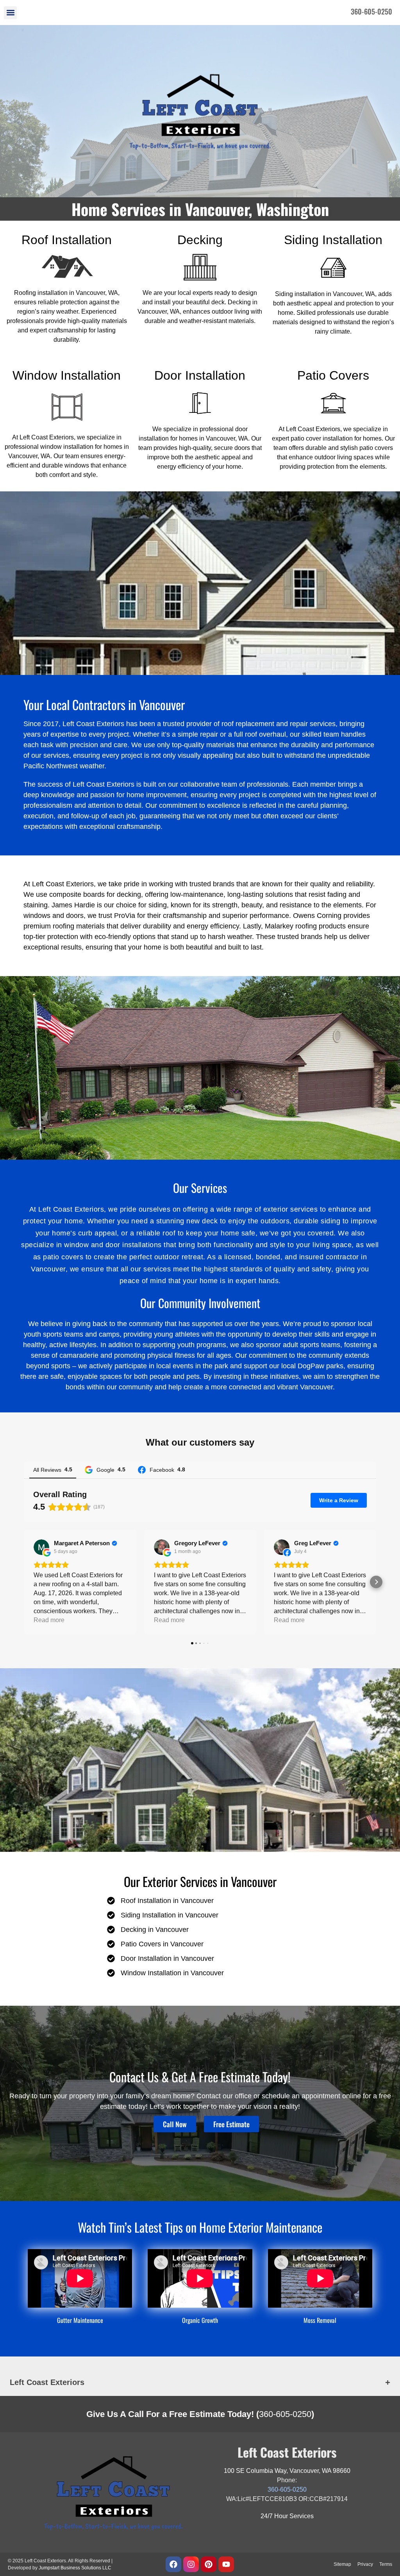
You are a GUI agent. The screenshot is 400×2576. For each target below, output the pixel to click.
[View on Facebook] (282, 1547)
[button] (10, 13)
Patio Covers (333, 375)
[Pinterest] (209, 2564)
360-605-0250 (285, 2414)
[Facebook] (173, 2564)
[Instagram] (191, 2564)
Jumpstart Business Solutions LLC (75, 2568)
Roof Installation (67, 240)
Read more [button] (49, 1620)
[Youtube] (226, 2564)
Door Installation (200, 375)
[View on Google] (41, 1547)
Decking (200, 240)
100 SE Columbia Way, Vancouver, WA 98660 (287, 2471)
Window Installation (67, 375)
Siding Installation (333, 240)
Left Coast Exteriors (47, 2382)
